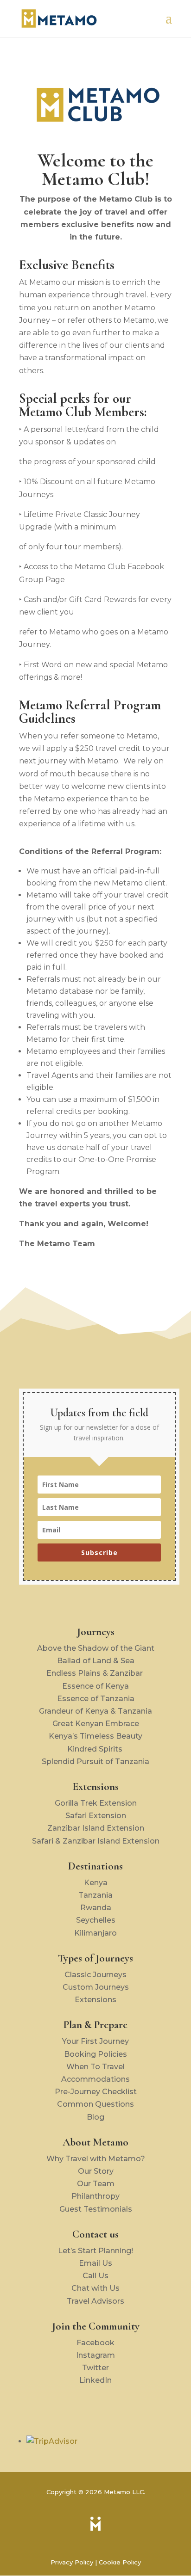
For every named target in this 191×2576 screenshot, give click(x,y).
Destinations (95, 1866)
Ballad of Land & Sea (96, 1661)
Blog (95, 2117)
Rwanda (96, 1908)
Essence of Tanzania (96, 1699)
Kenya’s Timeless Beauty (95, 1736)
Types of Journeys (95, 1958)
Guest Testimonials (96, 2209)
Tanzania (95, 1895)
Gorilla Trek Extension (96, 1803)
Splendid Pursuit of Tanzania (95, 1761)
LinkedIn (95, 2380)
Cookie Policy (120, 2562)
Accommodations (95, 2079)
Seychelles (96, 1920)
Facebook (95, 2343)
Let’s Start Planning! (95, 2251)
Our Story (96, 2171)
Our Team (96, 2184)
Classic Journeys (95, 1975)
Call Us (95, 2276)
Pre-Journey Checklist (96, 2092)
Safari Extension (96, 1816)
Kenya (96, 1883)
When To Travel (95, 2067)
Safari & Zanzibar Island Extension (96, 1841)
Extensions (95, 1787)
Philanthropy (95, 2196)
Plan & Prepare (95, 2025)
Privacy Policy (72, 2562)
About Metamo (95, 2142)
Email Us (95, 2263)
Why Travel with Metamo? (96, 2159)
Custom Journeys (96, 1987)
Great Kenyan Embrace (96, 1724)
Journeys (96, 1632)
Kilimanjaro (95, 1933)
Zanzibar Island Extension (96, 1828)
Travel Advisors (95, 2301)
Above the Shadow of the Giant (96, 1648)
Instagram (95, 2355)
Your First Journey (95, 2041)
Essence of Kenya (95, 1686)
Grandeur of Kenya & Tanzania (95, 1711)
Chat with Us (95, 2288)
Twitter (95, 2368)
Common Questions (95, 2104)
